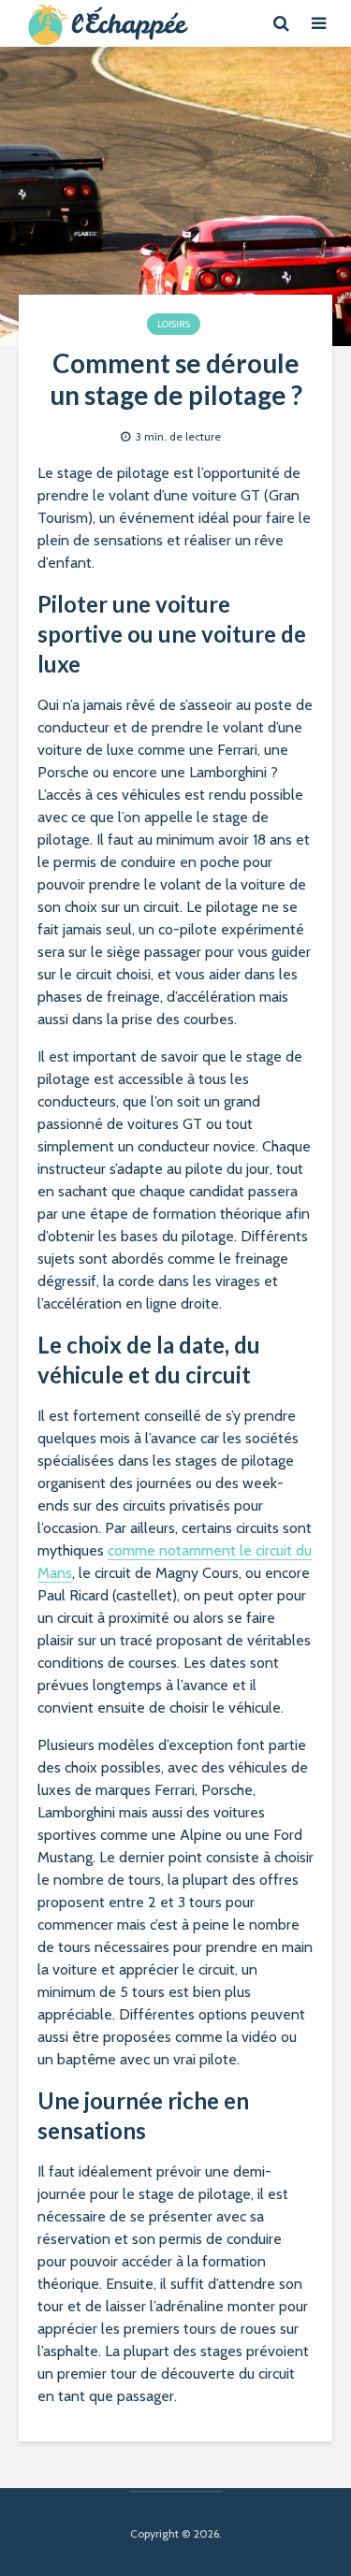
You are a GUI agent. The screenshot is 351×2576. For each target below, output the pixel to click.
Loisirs (174, 324)
